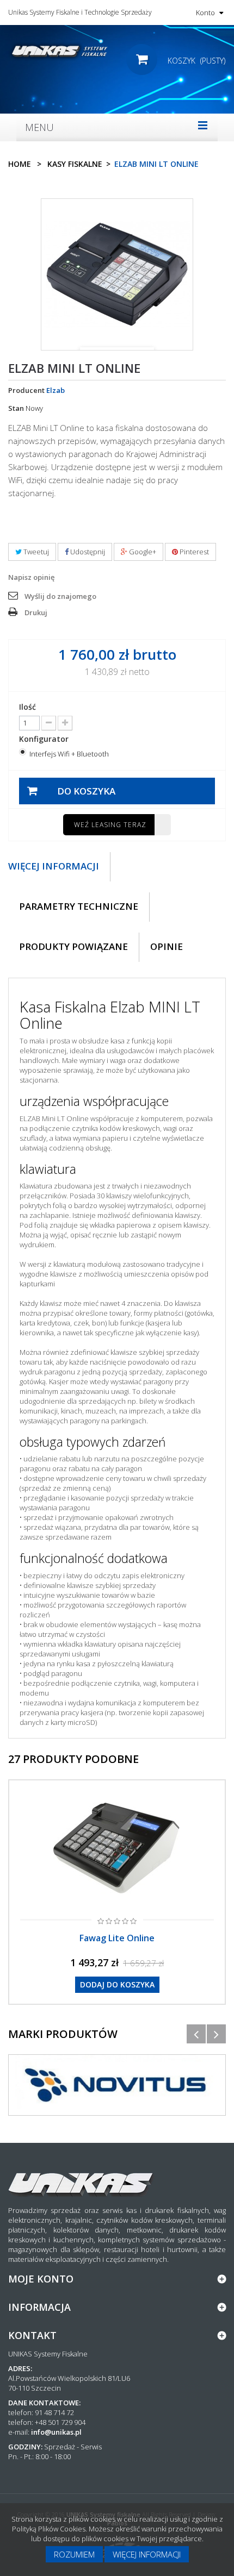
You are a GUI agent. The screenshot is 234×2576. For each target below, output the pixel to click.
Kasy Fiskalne (75, 164)
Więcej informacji (147, 2554)
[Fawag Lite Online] (117, 1848)
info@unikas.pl (56, 2432)
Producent (26, 390)
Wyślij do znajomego (60, 596)
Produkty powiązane (73, 946)
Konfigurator (45, 739)
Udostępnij (87, 552)
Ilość (27, 707)
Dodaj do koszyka (117, 1984)
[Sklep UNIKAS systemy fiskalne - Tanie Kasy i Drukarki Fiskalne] (59, 51)
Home (20, 164)
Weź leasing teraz (110, 825)
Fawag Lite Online (117, 1938)
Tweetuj (35, 552)
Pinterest (193, 552)
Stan (16, 408)
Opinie (167, 946)
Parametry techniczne (79, 906)
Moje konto (41, 2279)
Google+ (142, 552)
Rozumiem (74, 2554)
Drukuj (36, 612)
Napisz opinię (31, 577)
